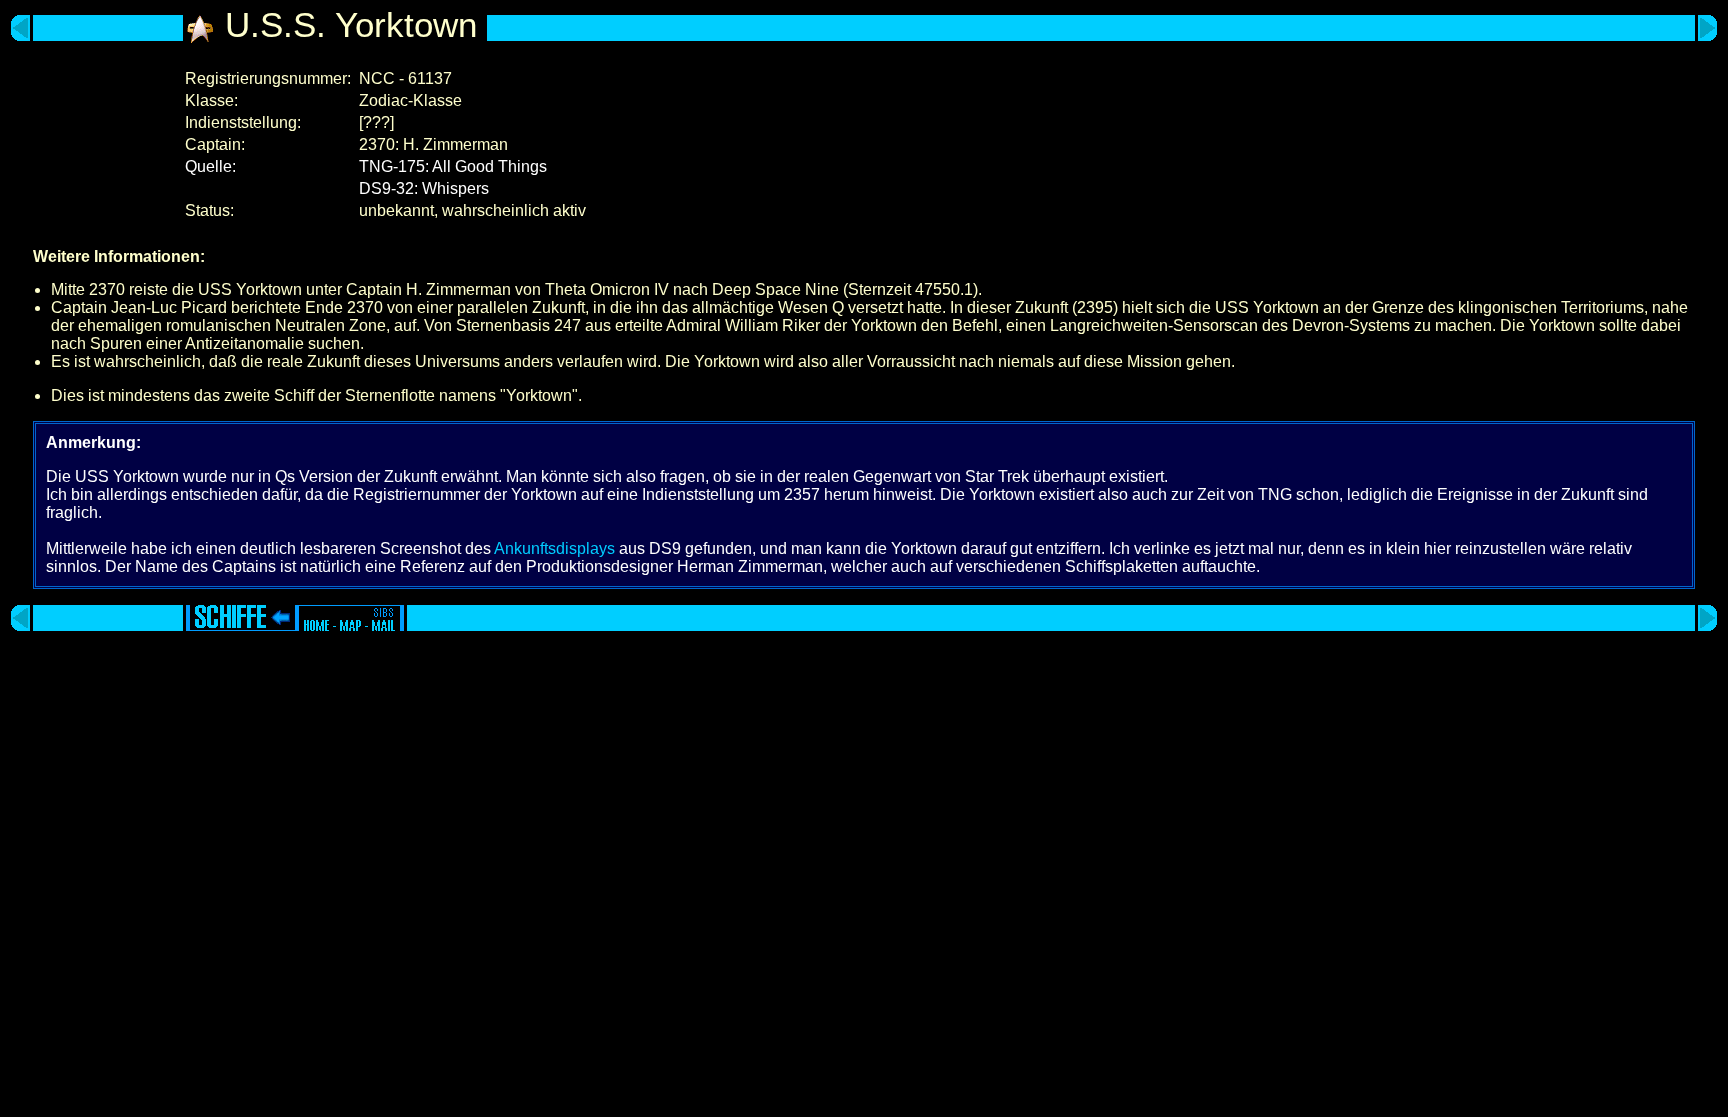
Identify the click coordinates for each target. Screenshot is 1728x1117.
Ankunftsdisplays (554, 548)
